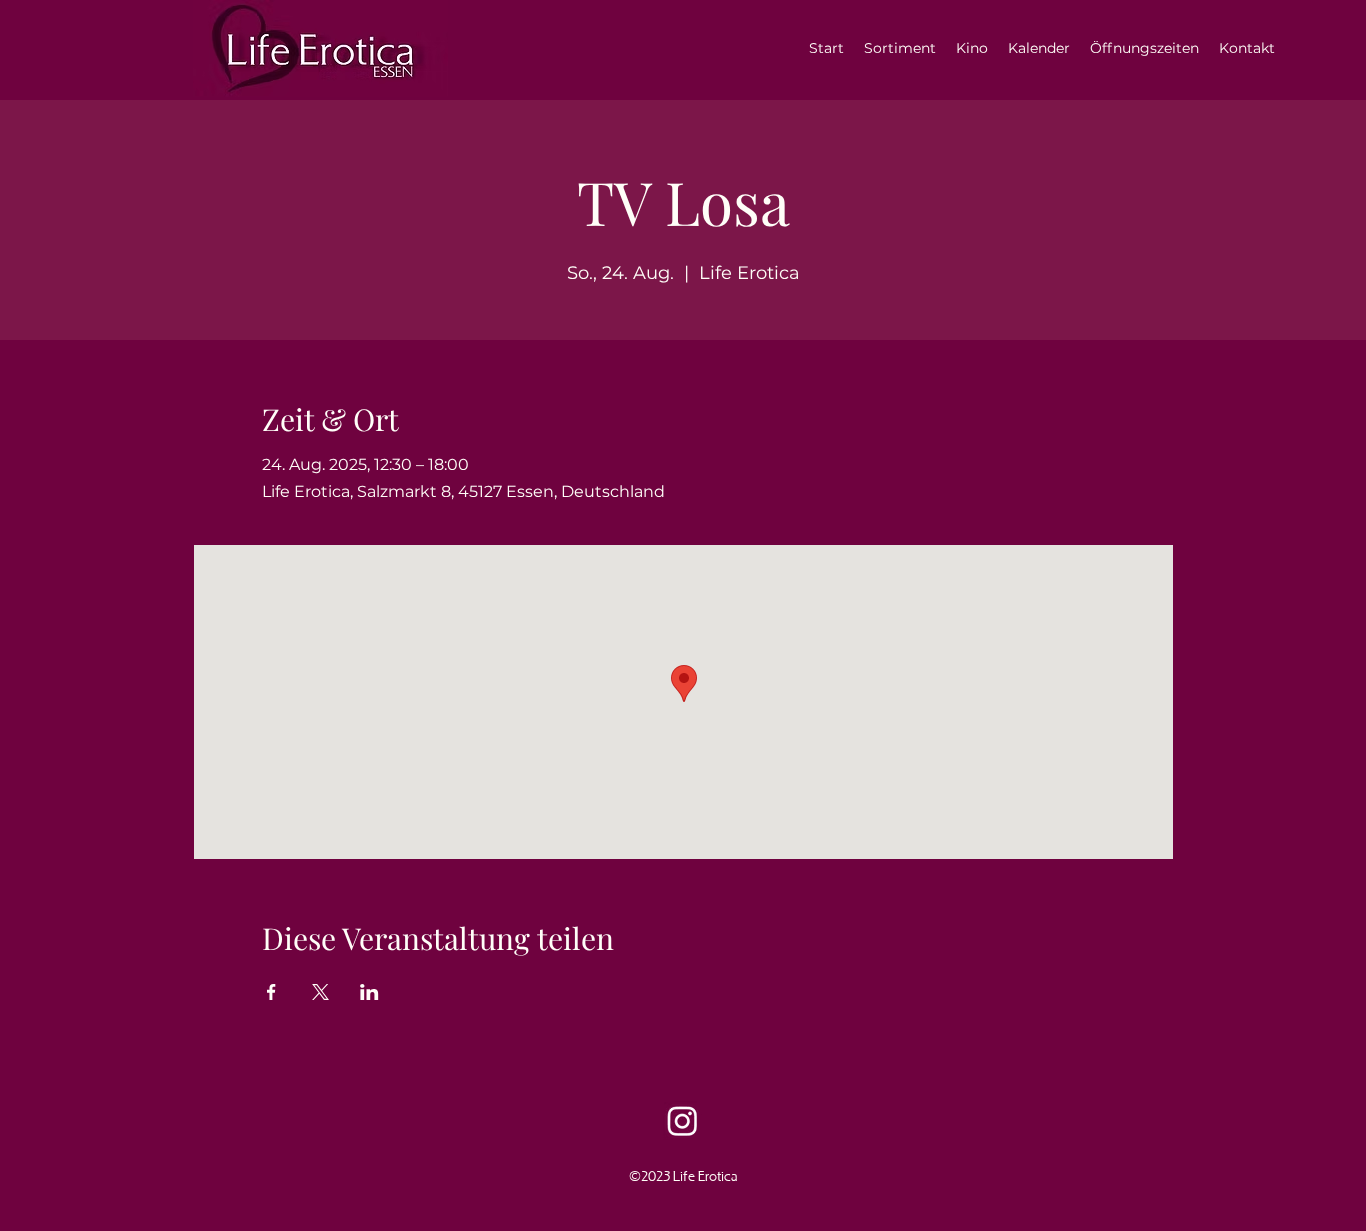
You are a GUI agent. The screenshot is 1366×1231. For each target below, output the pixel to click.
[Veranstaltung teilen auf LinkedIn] (369, 992)
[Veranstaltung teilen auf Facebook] (271, 992)
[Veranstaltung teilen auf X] (320, 992)
